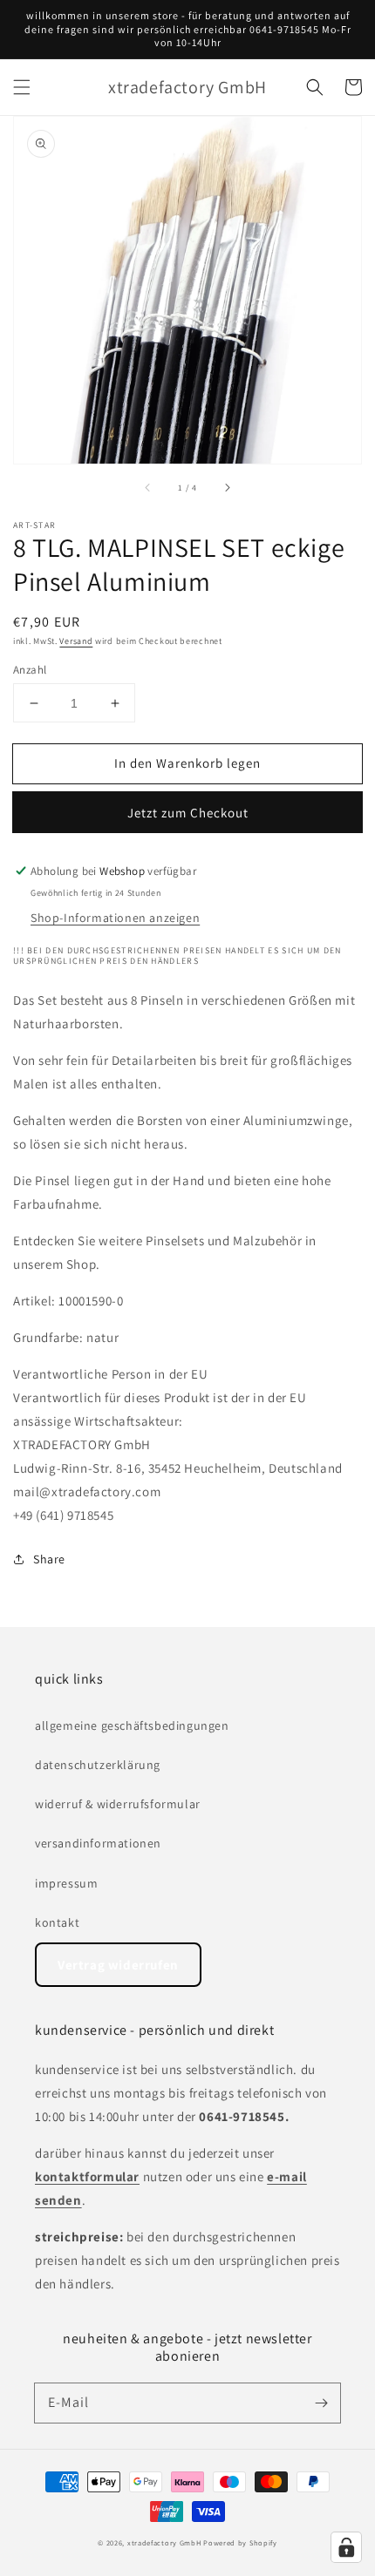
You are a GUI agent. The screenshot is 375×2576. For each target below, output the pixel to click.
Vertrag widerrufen (118, 1965)
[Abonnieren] (321, 2403)
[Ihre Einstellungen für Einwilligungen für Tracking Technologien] (346, 2547)
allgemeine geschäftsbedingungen (132, 1725)
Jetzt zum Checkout (188, 813)
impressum (66, 1883)
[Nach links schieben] (148, 488)
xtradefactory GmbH (164, 2542)
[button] (22, 87)
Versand (76, 641)
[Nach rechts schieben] (227, 488)
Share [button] (49, 1559)
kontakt (57, 1922)
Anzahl (30, 670)
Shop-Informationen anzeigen (115, 918)
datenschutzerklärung (98, 1765)
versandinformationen (98, 1843)
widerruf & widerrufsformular (118, 1804)
